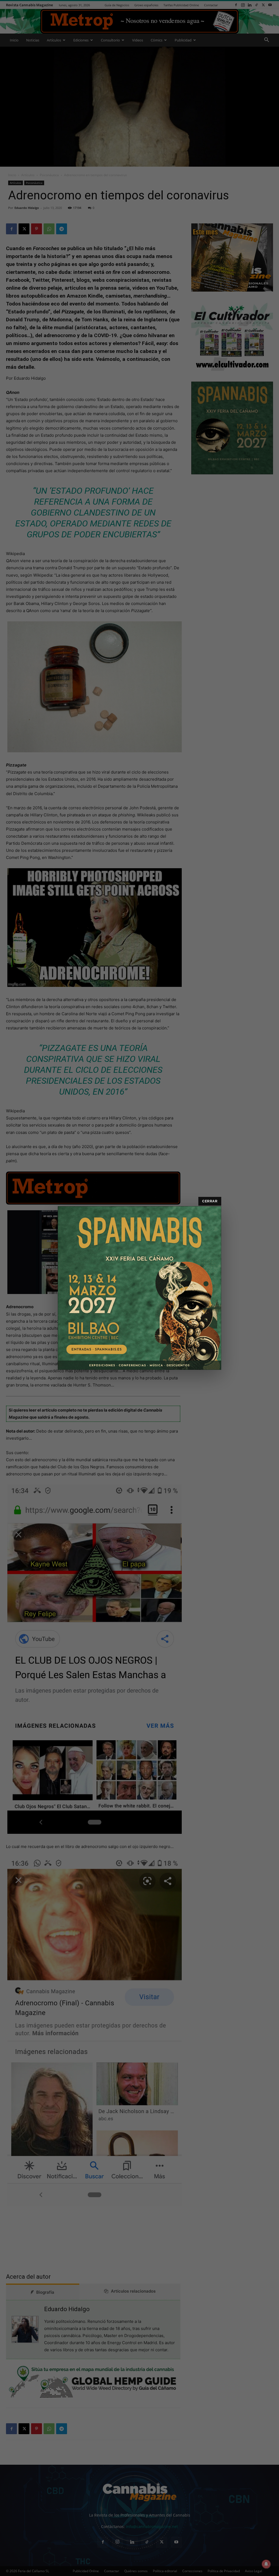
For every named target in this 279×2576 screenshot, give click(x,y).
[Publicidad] (139, 1288)
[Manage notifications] (266, 2564)
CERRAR (210, 1201)
